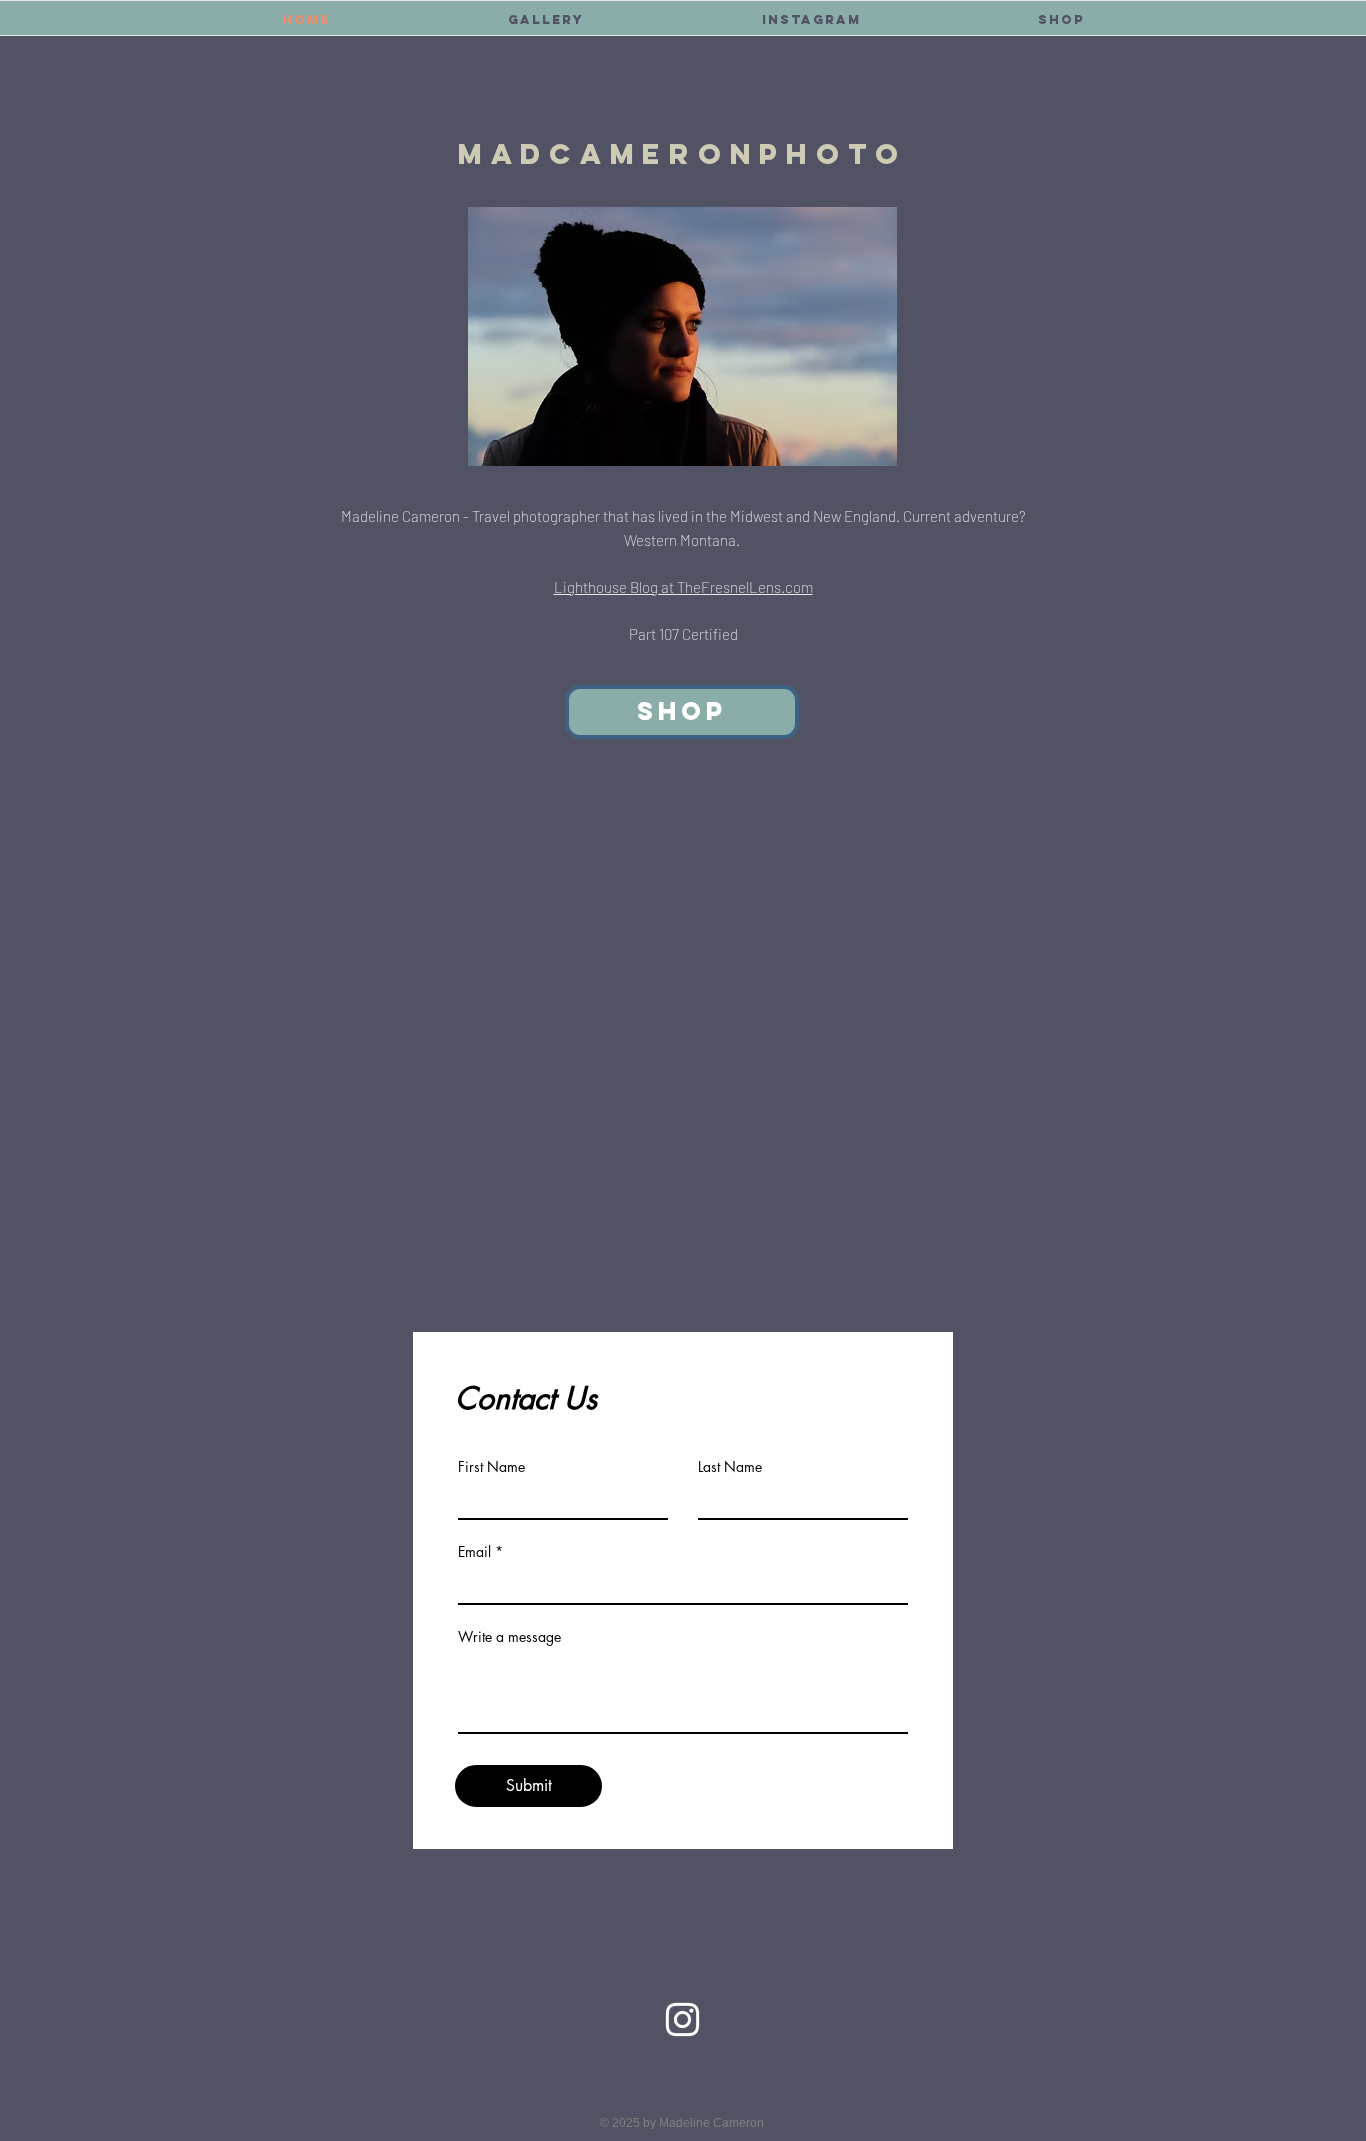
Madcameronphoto (682, 154)
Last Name (730, 1467)
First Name (491, 1467)
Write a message (509, 1637)
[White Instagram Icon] (682, 2019)
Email (474, 1552)
